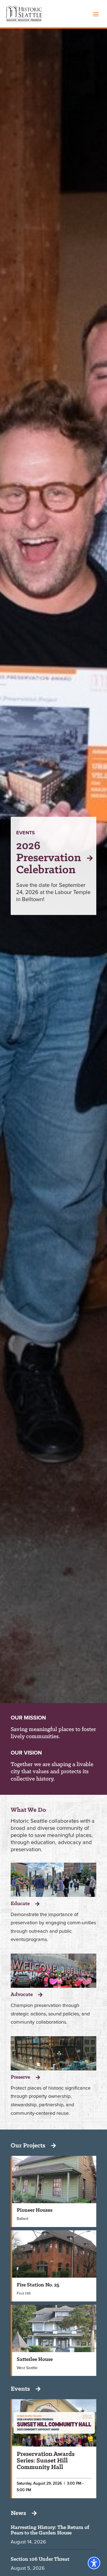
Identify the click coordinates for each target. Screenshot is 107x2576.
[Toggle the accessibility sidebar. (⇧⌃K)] (94, 2563)
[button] (96, 14)
